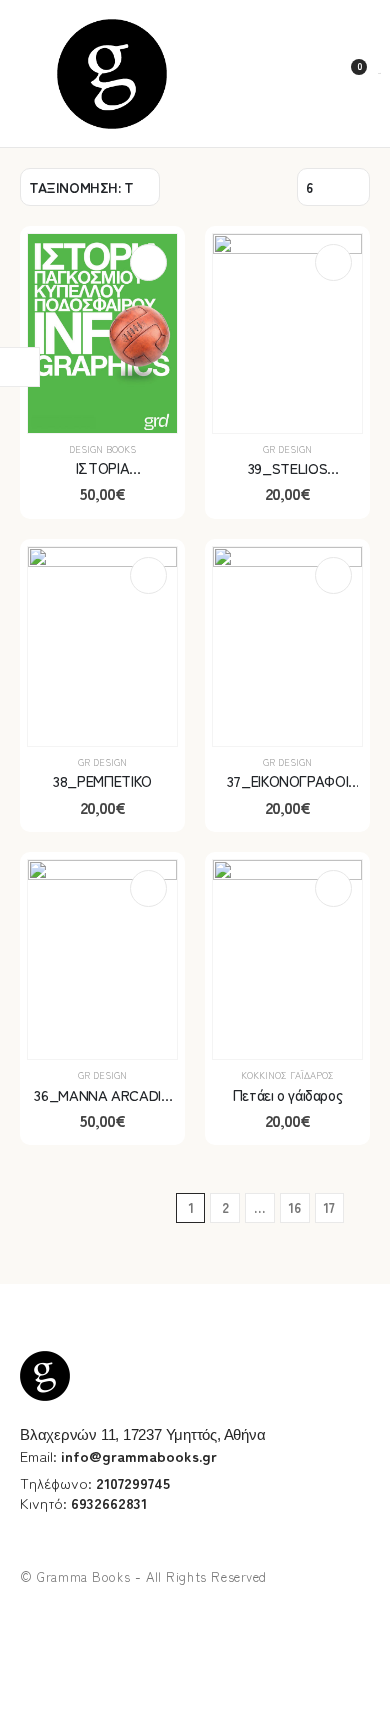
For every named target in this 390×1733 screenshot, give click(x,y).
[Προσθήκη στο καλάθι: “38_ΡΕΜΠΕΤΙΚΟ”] (148, 575)
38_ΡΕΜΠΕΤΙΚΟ (102, 780)
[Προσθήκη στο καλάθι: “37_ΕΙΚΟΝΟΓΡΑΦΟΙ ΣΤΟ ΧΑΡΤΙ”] (333, 575)
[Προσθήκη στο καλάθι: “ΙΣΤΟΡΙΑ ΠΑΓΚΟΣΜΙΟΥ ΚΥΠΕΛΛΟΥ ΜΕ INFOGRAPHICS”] (148, 262)
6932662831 (109, 1502)
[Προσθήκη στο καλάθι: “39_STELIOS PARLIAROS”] (333, 262)
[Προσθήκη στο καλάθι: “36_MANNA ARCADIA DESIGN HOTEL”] (148, 888)
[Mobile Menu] (27, 73)
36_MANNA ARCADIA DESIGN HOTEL (102, 1104)
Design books (102, 449)
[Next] (362, 1208)
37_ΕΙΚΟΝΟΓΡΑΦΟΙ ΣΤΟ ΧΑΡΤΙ (287, 790)
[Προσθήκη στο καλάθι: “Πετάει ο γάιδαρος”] (333, 888)
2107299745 (133, 1482)
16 (294, 1207)
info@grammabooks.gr (139, 1455)
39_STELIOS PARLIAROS (287, 477)
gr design (287, 449)
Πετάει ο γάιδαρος (288, 1094)
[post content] (102, 333)
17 (329, 1207)
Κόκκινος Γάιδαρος (287, 1075)
